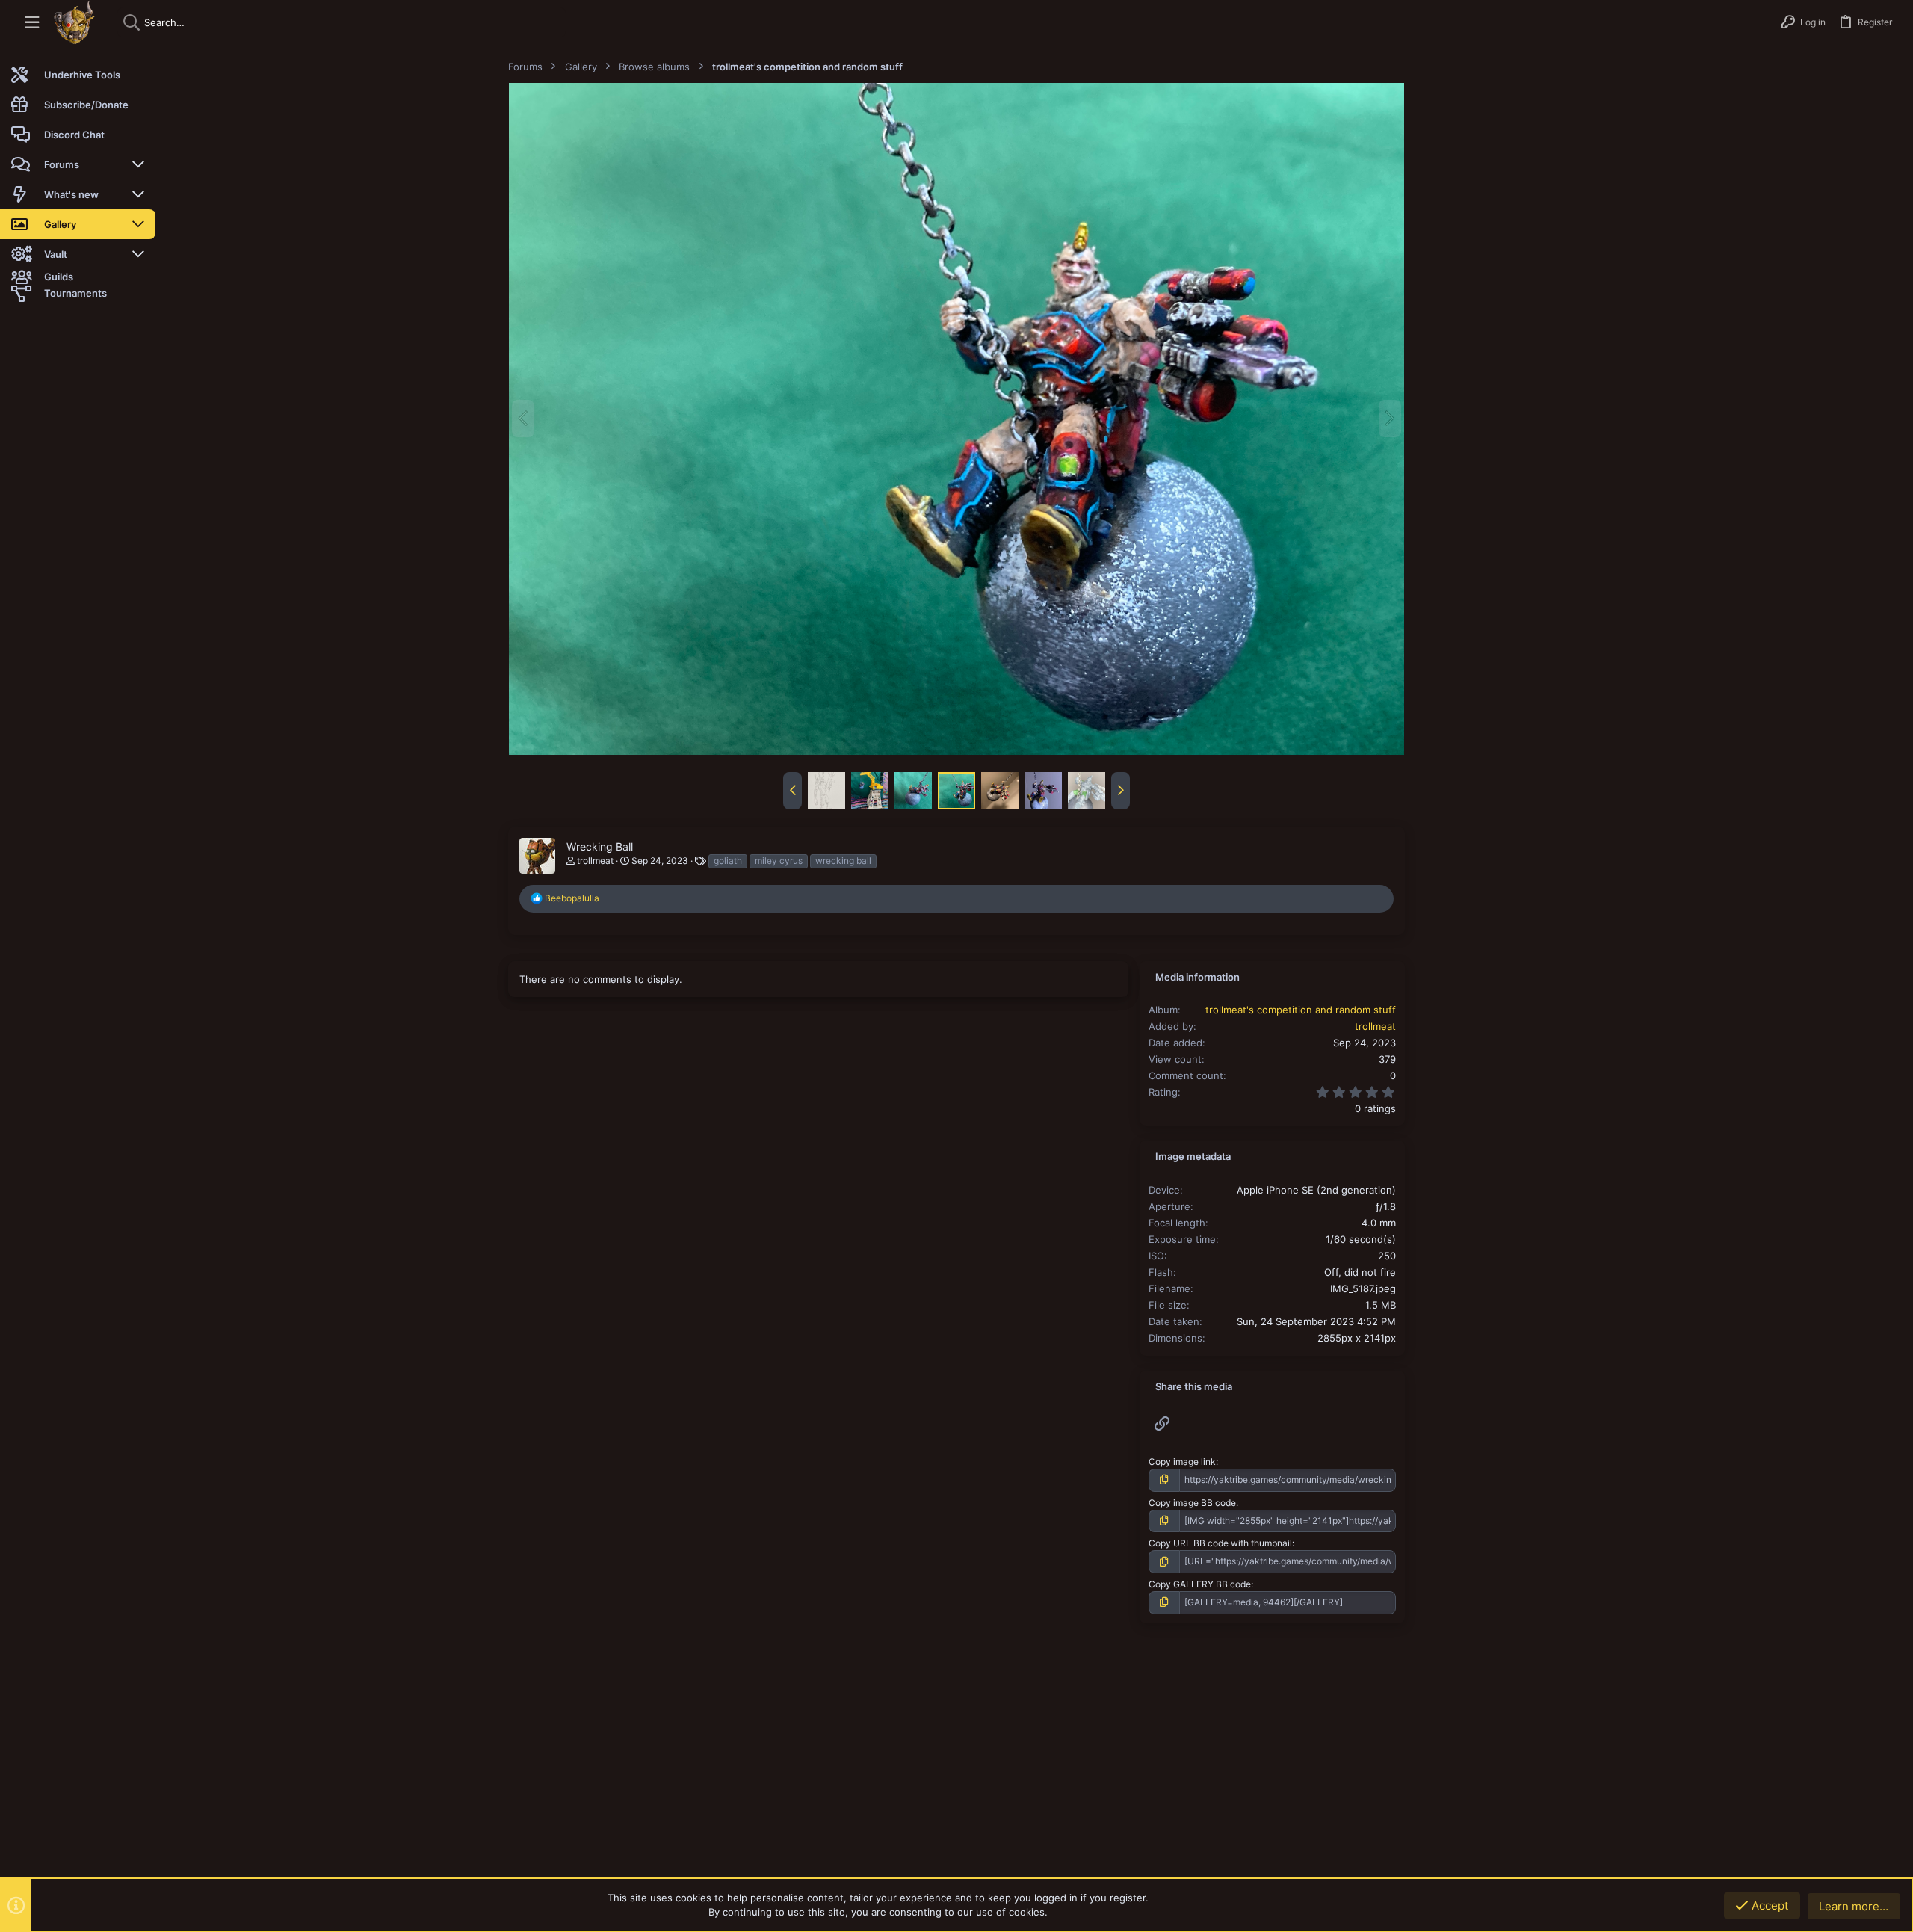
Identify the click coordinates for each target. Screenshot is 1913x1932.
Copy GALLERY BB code (1200, 1584)
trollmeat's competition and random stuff (1301, 1010)
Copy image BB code (1192, 1503)
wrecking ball (843, 861)
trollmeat (595, 861)
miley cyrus (779, 861)
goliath (728, 861)
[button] (32, 23)
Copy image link (1182, 1462)
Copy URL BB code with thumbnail (1220, 1543)
